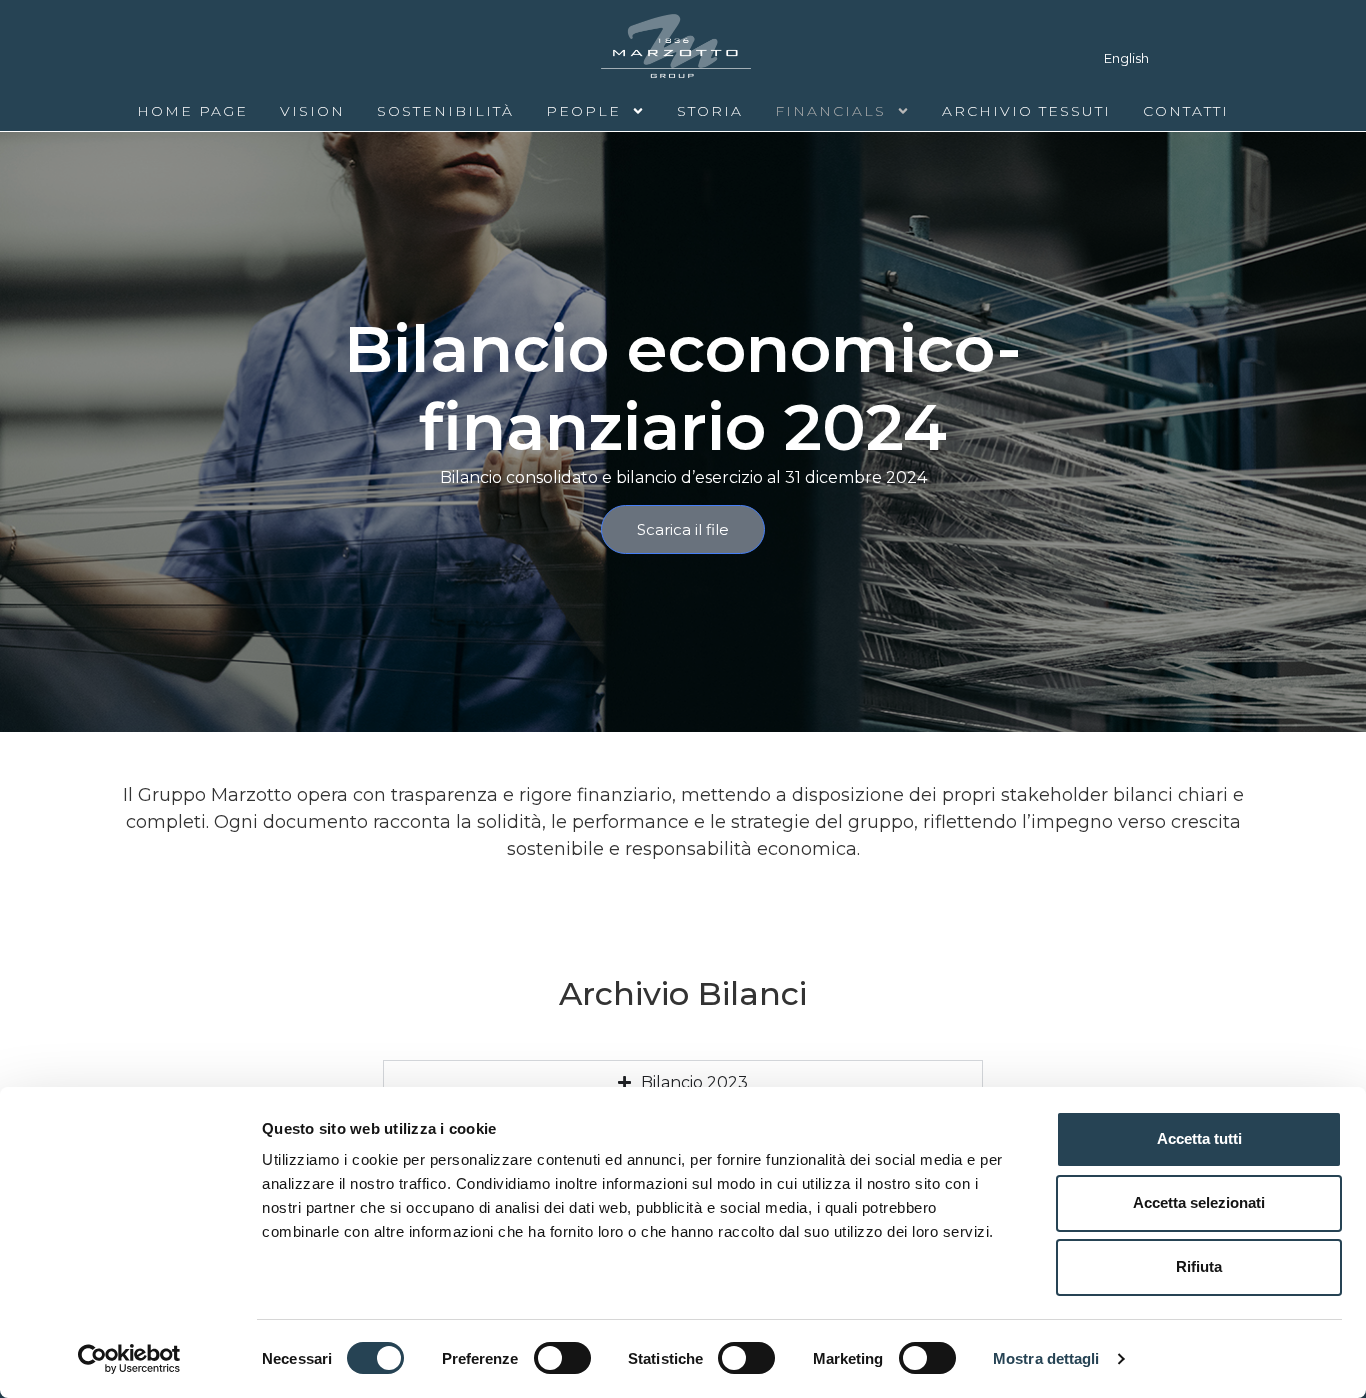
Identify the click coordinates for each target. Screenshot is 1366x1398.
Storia (710, 111)
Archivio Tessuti (1026, 111)
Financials (830, 111)
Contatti (1186, 111)
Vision (312, 111)
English (1126, 58)
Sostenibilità (445, 111)
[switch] (562, 1358)
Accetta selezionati (1199, 1202)
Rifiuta (1199, 1266)
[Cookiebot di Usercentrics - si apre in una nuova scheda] (129, 1359)
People (583, 111)
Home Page (192, 111)
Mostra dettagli (1046, 1358)
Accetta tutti (1199, 1138)
